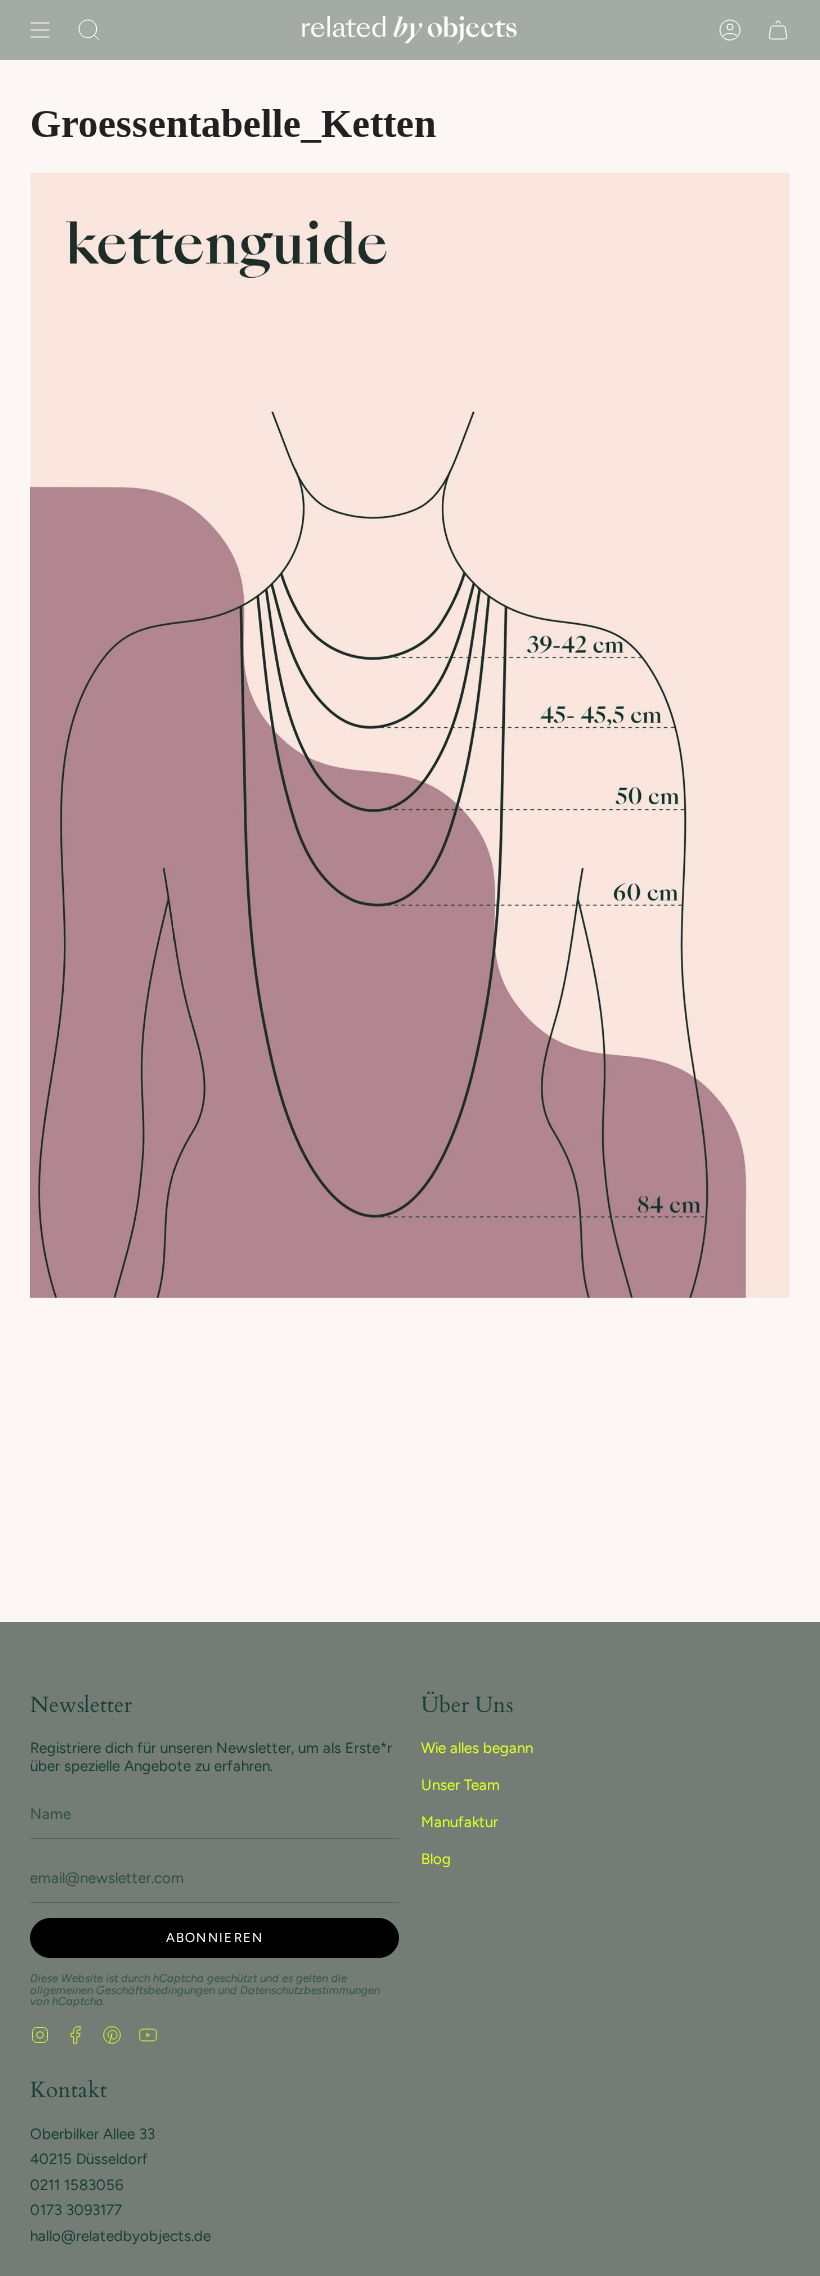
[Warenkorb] (778, 30)
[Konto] (730, 30)
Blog (436, 1859)
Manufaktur (459, 1822)
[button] (89, 30)
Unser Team (460, 1785)
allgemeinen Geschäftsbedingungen (122, 1990)
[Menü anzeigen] (40, 30)
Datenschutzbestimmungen (310, 1990)
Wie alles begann (477, 1748)
